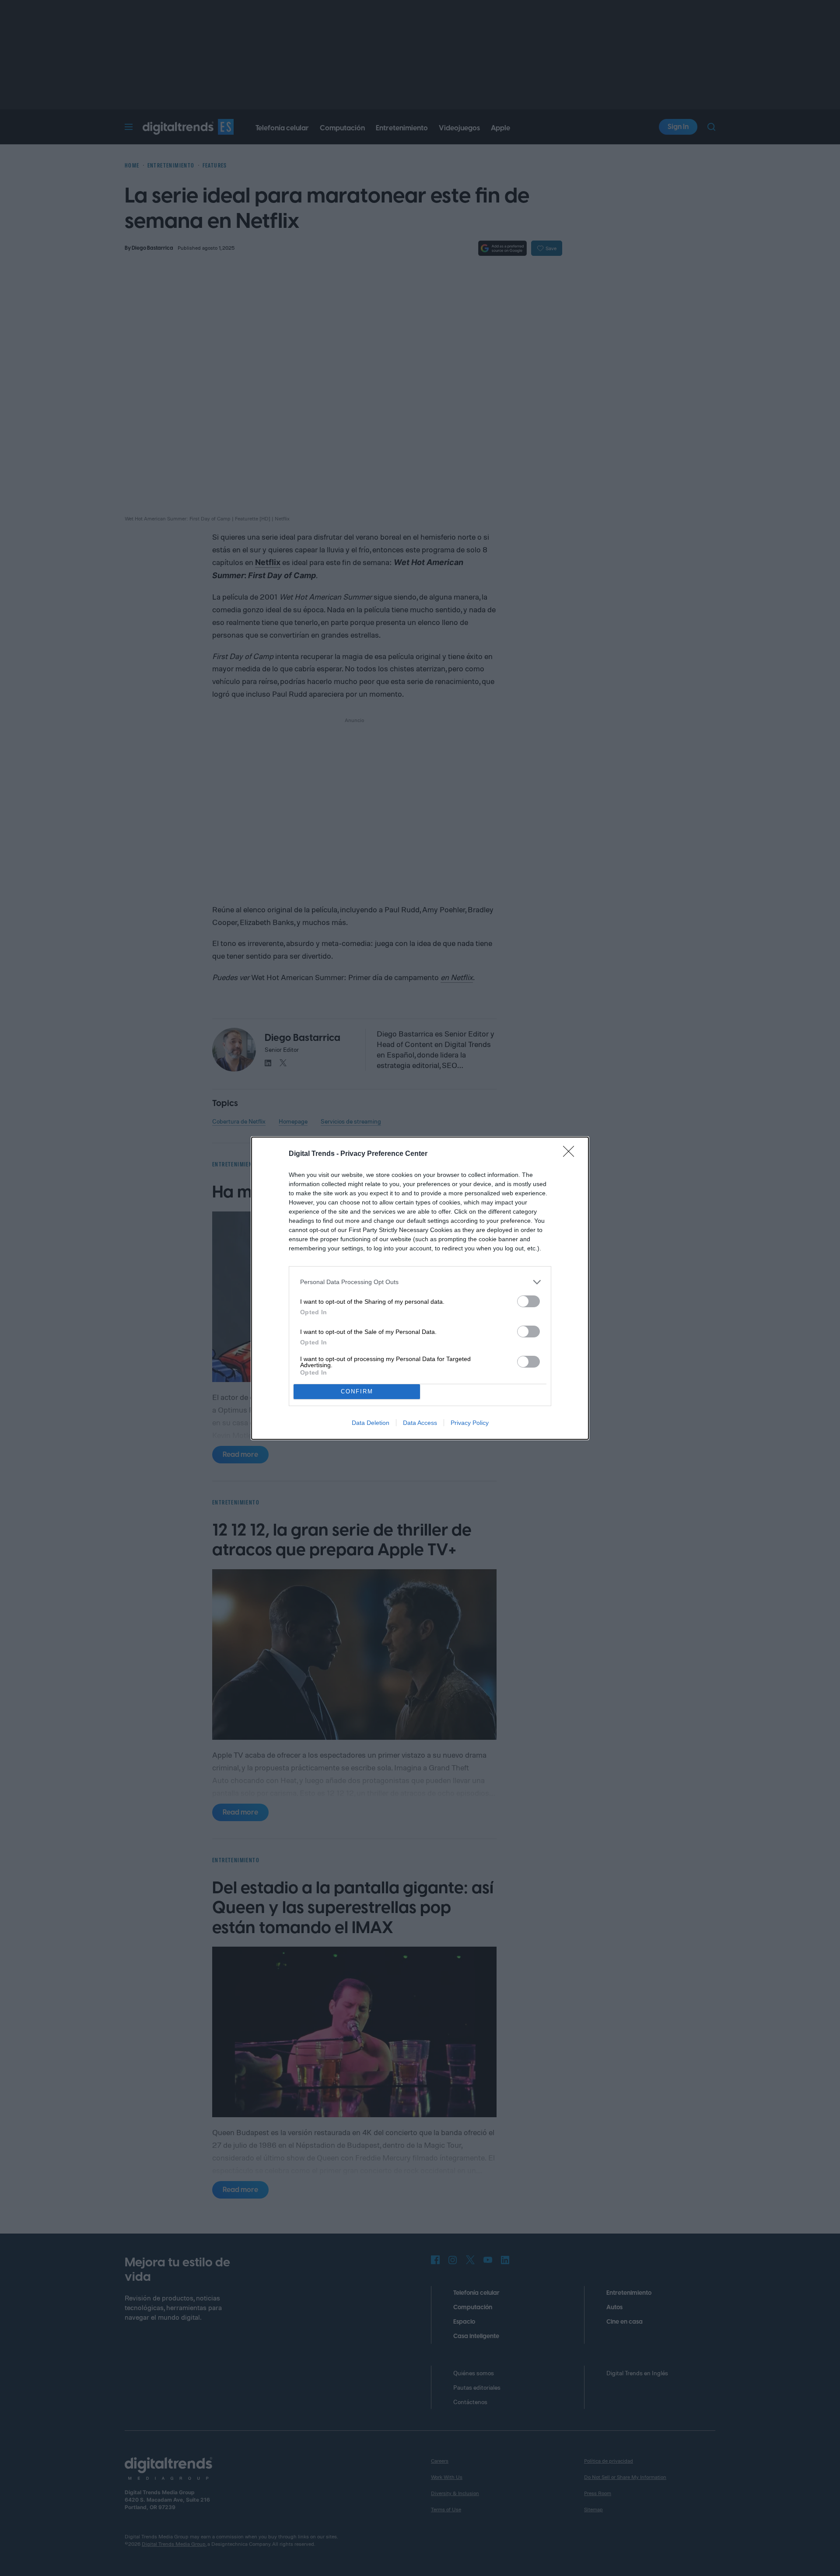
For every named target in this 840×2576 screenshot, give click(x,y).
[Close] (571, 1154)
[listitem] (420, 1282)
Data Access (420, 1423)
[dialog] (420, 1288)
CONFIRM (357, 1391)
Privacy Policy (470, 1423)
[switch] (528, 1301)
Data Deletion (371, 1423)
